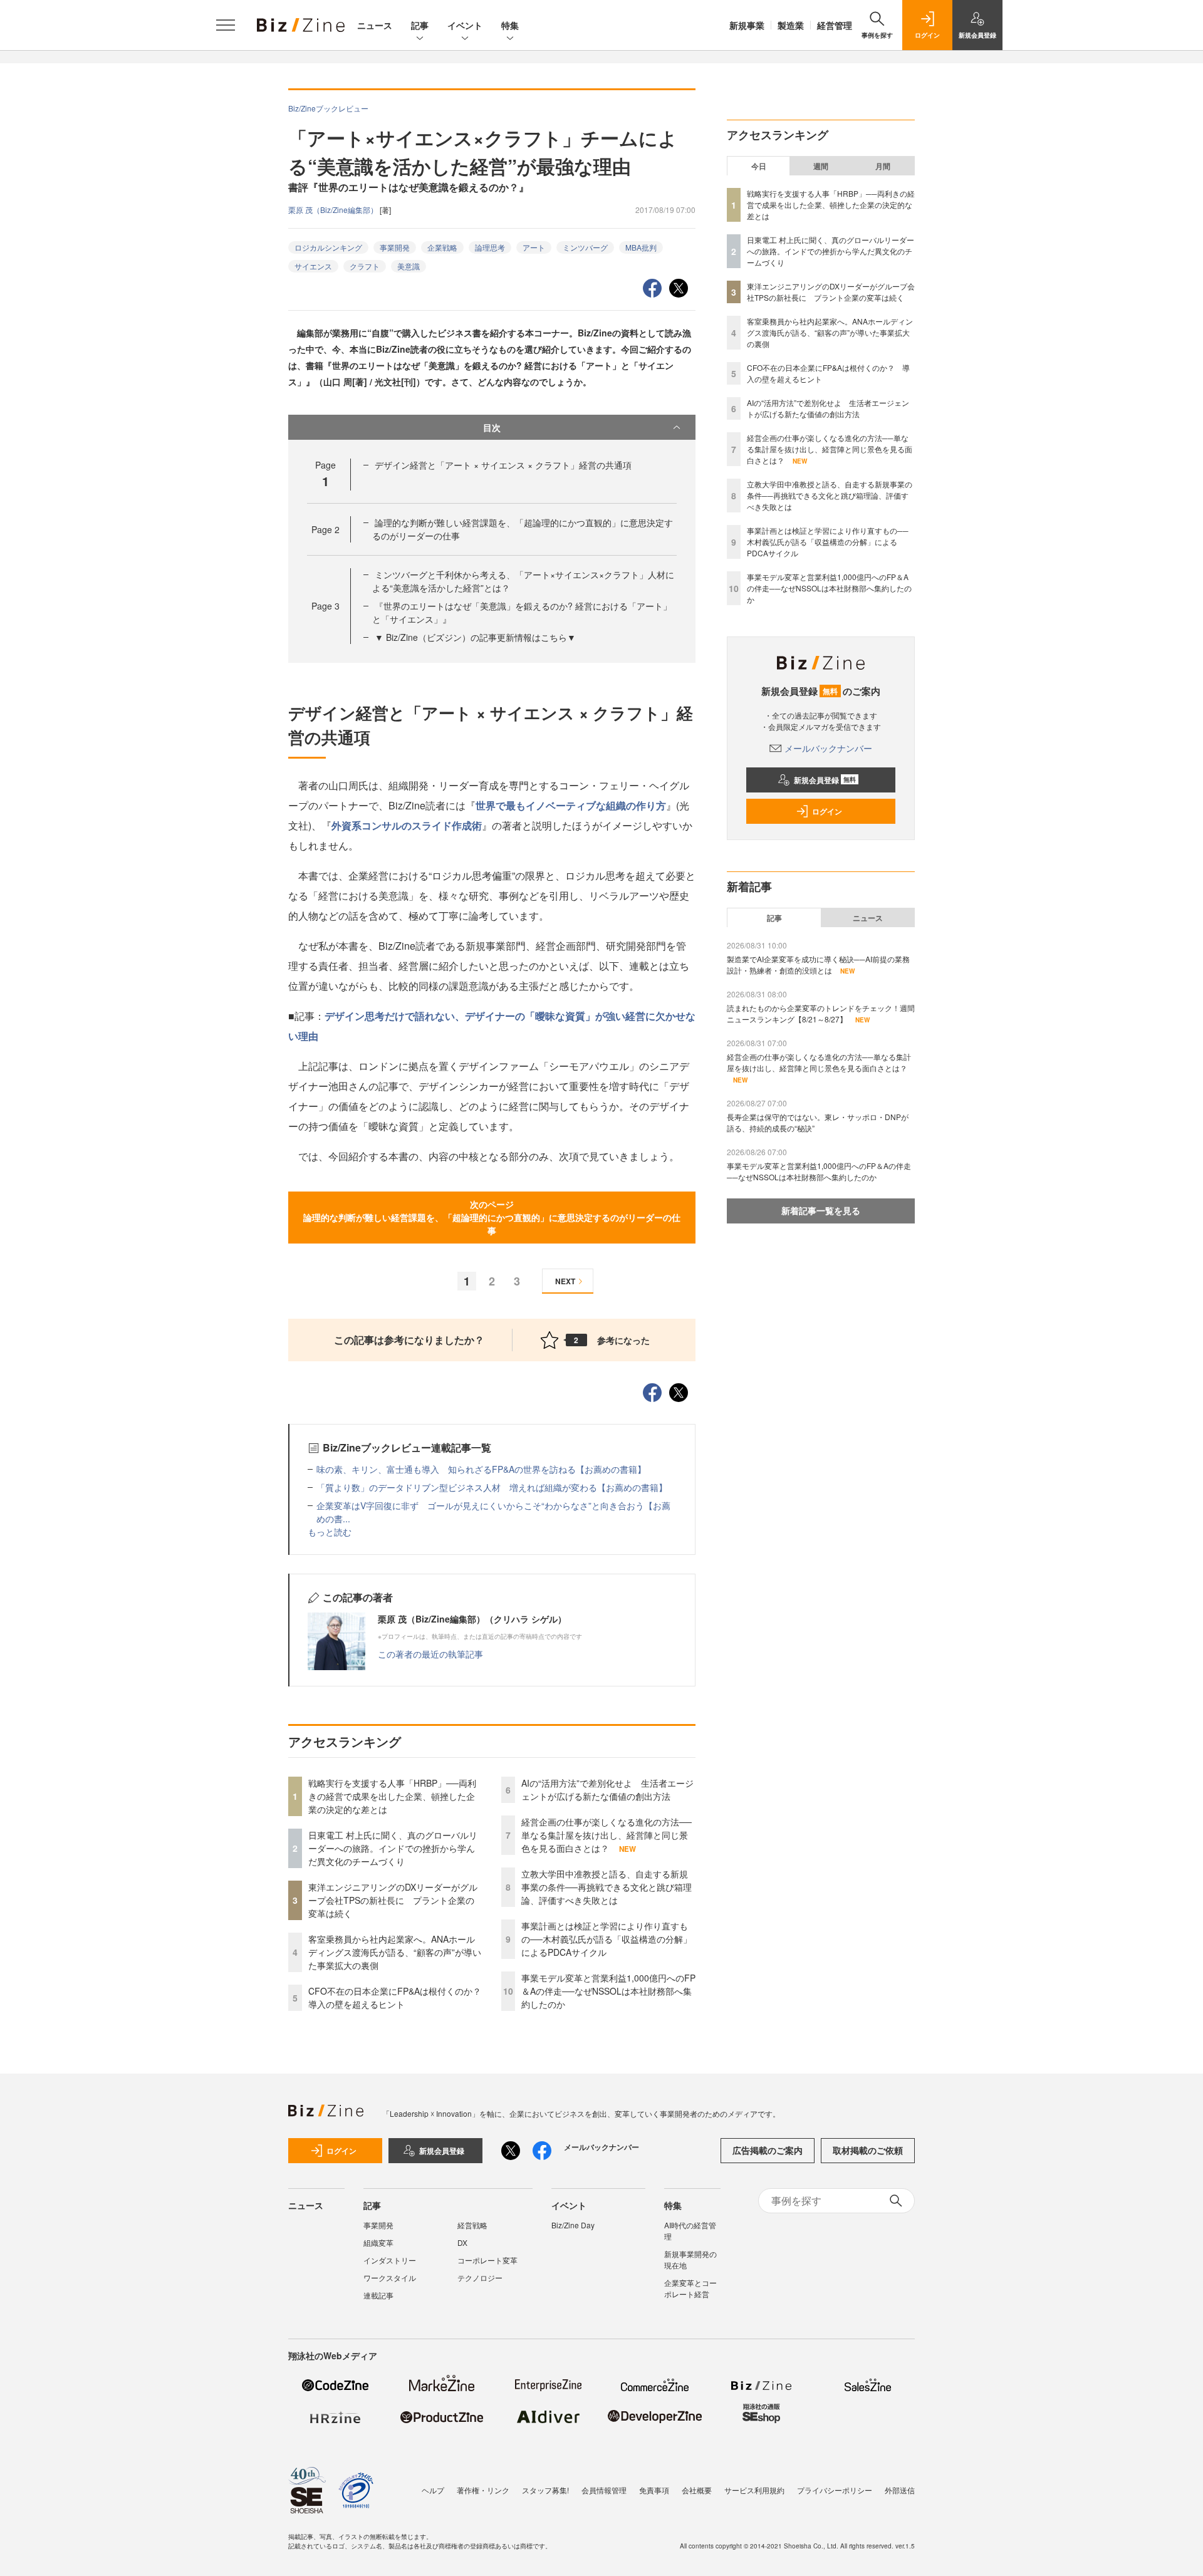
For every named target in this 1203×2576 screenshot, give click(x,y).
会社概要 (697, 2490)
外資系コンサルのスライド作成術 (407, 825)
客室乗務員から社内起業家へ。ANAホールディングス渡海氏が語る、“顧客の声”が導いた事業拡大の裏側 (395, 1952)
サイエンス (313, 266)
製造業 (791, 25)
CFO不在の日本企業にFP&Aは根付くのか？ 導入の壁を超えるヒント (399, 1997)
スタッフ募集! (545, 2490)
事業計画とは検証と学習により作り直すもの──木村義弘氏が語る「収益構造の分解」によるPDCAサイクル (607, 1939)
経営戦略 (472, 2225)
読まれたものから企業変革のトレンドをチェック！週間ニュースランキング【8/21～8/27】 (821, 1013)
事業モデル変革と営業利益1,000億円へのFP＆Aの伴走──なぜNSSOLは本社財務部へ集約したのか (608, 1991)
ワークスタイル (390, 2277)
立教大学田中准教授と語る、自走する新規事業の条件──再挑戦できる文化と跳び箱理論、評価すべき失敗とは (607, 1887)
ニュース (375, 25)
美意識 (409, 266)
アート (534, 247)
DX (462, 2242)
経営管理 (835, 25)
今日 (759, 166)
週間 (821, 166)
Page (325, 529)
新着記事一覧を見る (821, 1210)
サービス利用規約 (754, 2490)
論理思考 (490, 247)
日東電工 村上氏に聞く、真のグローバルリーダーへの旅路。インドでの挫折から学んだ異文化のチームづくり (393, 1848)
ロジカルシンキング (328, 247)
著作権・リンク (483, 2490)
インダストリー (390, 2260)
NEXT (565, 1281)
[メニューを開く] (226, 25)
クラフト (365, 266)
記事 (420, 25)
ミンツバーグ (585, 247)
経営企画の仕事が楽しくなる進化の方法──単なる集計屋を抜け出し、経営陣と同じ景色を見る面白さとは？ (607, 1835)
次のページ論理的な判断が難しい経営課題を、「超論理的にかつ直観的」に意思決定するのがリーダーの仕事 (492, 1217)
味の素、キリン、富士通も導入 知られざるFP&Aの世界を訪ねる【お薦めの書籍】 (481, 1469)
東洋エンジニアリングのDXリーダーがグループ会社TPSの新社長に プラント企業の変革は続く (393, 1900)
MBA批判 (641, 247)
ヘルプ (433, 2490)
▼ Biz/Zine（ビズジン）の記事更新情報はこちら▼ (475, 637)
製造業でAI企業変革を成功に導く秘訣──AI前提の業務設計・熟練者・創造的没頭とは (818, 964)
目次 (492, 427)
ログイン (827, 811)
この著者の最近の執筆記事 (430, 1654)
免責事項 (654, 2490)
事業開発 (395, 247)
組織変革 (378, 2242)
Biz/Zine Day (573, 2225)
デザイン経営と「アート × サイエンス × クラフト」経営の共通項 (503, 465)
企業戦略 (442, 247)
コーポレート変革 (487, 2260)
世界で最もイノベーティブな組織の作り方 (571, 805)
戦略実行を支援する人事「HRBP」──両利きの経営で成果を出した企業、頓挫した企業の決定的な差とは (392, 1796)
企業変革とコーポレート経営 (690, 2288)
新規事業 (747, 25)
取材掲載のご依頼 (868, 2150)
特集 (510, 25)
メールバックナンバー (828, 748)
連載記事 (378, 2295)
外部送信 (900, 2490)
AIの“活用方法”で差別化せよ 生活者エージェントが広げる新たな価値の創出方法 (607, 1789)
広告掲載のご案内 (768, 2150)
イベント (465, 25)
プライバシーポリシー (835, 2490)
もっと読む (330, 1532)
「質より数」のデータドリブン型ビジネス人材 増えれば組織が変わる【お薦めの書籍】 (492, 1487)
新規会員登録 (825, 780)
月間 (883, 166)
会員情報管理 (604, 2490)
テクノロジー (480, 2277)
